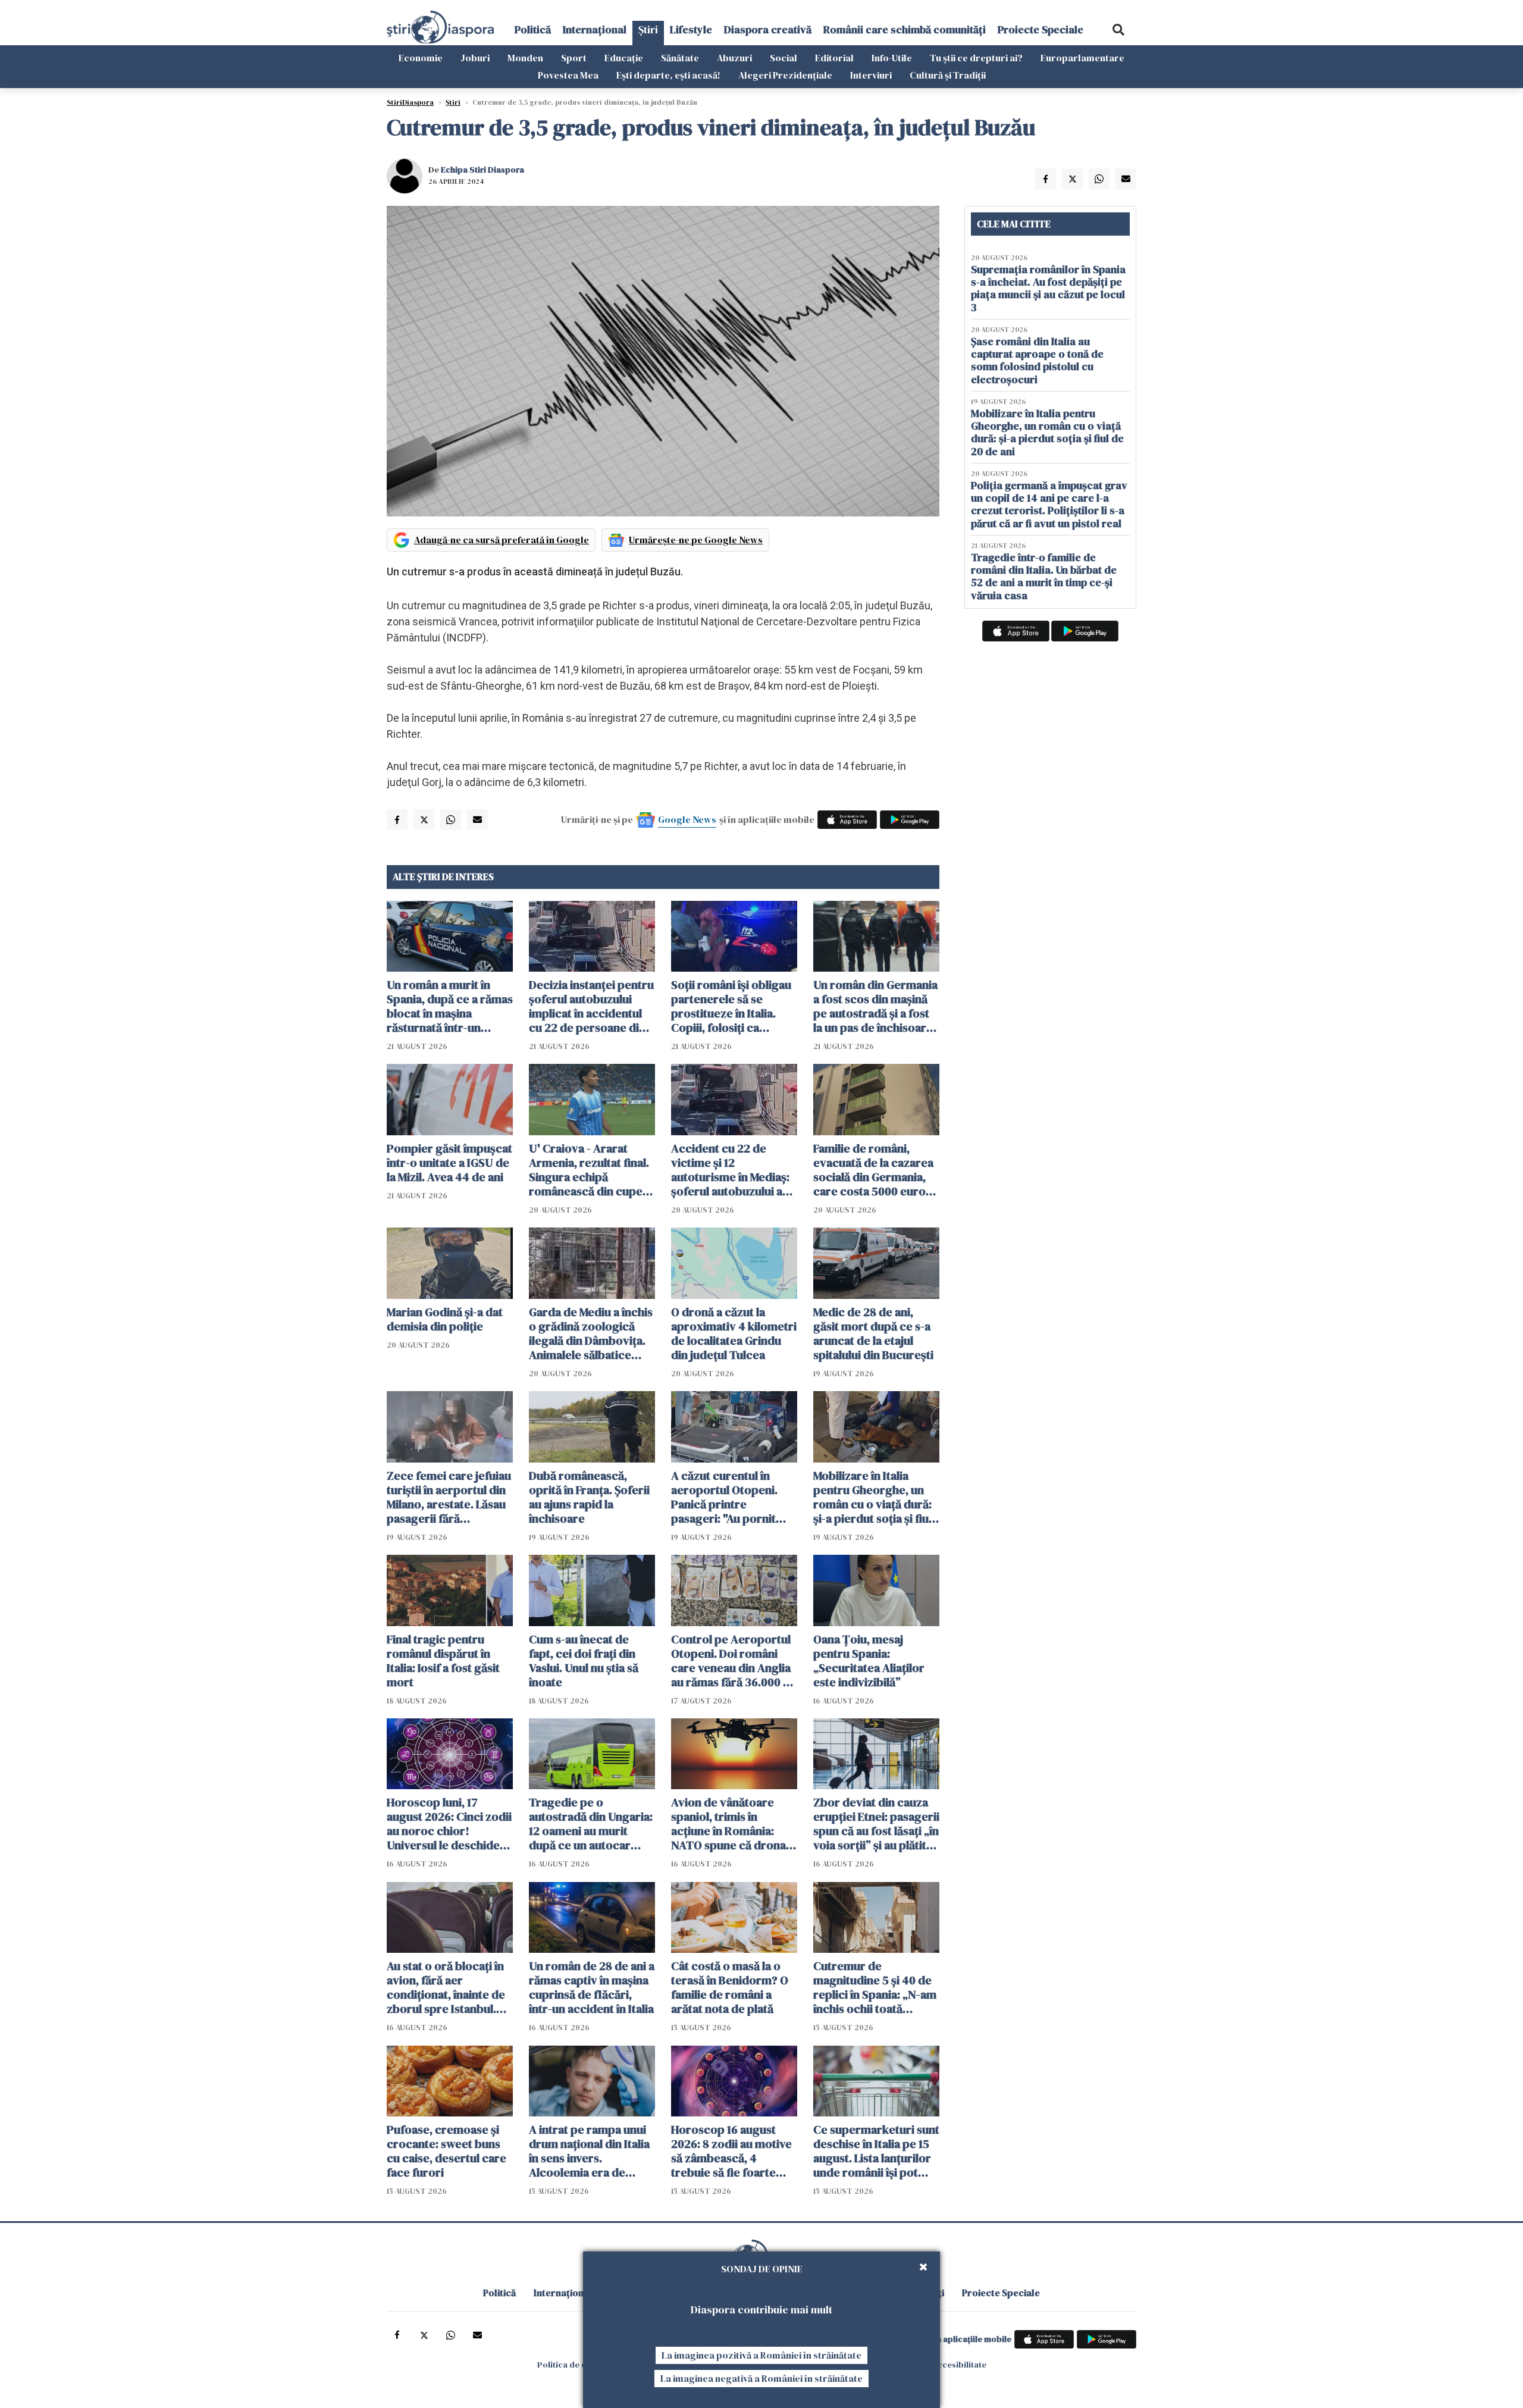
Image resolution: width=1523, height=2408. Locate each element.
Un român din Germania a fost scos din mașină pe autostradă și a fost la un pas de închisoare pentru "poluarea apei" (875, 1006)
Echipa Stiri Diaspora (482, 170)
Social (784, 58)
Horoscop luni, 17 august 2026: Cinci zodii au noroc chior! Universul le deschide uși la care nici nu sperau (449, 1824)
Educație (624, 58)
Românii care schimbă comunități (905, 29)
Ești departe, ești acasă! (668, 75)
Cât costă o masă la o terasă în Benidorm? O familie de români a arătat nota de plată (730, 1987)
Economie (421, 58)
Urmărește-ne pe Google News (696, 540)
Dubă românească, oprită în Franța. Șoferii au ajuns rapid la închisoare (589, 1497)
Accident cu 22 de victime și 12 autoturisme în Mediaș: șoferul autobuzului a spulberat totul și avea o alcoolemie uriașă (734, 1170)
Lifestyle (691, 29)
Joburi (475, 58)
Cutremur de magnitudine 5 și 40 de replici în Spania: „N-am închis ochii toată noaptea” (875, 1987)
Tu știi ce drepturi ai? (976, 58)
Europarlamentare (1082, 58)
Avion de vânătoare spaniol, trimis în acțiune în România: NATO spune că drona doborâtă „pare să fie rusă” (728, 1824)
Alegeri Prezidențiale (785, 75)
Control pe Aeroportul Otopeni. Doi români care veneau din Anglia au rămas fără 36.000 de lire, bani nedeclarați (734, 1661)
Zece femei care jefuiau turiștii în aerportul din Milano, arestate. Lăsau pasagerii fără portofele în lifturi (449, 1497)
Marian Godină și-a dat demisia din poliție (445, 1319)
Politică (533, 29)
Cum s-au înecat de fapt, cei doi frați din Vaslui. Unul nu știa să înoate (584, 1661)
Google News (687, 819)
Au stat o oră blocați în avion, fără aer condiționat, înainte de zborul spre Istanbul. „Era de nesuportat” (446, 1987)
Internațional (595, 29)
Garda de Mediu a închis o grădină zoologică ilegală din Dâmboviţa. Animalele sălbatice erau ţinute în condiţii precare (591, 1333)
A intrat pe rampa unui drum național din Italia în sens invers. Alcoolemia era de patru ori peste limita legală (589, 2151)
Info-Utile (892, 58)
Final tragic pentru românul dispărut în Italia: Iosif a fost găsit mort (443, 1661)
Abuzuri (734, 58)
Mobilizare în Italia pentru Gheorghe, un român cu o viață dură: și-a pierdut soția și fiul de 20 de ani (872, 1497)
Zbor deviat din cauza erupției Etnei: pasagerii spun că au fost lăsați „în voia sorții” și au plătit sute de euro (876, 1824)
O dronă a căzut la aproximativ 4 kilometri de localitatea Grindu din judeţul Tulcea (734, 1333)
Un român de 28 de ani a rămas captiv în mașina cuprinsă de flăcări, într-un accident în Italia (592, 1987)
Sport (574, 58)
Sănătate (680, 58)
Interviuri (871, 75)
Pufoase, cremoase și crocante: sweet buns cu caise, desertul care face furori (446, 2151)
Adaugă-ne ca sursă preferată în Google (502, 540)
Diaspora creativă (768, 29)
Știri (648, 29)
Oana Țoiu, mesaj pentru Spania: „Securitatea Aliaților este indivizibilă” (869, 1661)
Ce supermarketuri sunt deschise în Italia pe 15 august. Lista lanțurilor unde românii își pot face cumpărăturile (876, 2151)
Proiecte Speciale (1041, 29)
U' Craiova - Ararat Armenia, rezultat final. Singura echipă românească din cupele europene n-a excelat (590, 1170)
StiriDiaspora (410, 102)
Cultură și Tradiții (948, 75)
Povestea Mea (568, 75)
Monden (525, 58)
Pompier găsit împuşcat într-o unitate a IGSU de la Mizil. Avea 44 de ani (449, 1163)
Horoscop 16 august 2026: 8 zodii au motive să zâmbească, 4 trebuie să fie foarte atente (731, 2151)
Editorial (834, 58)
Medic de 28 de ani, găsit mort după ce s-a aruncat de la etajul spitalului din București (873, 1333)
